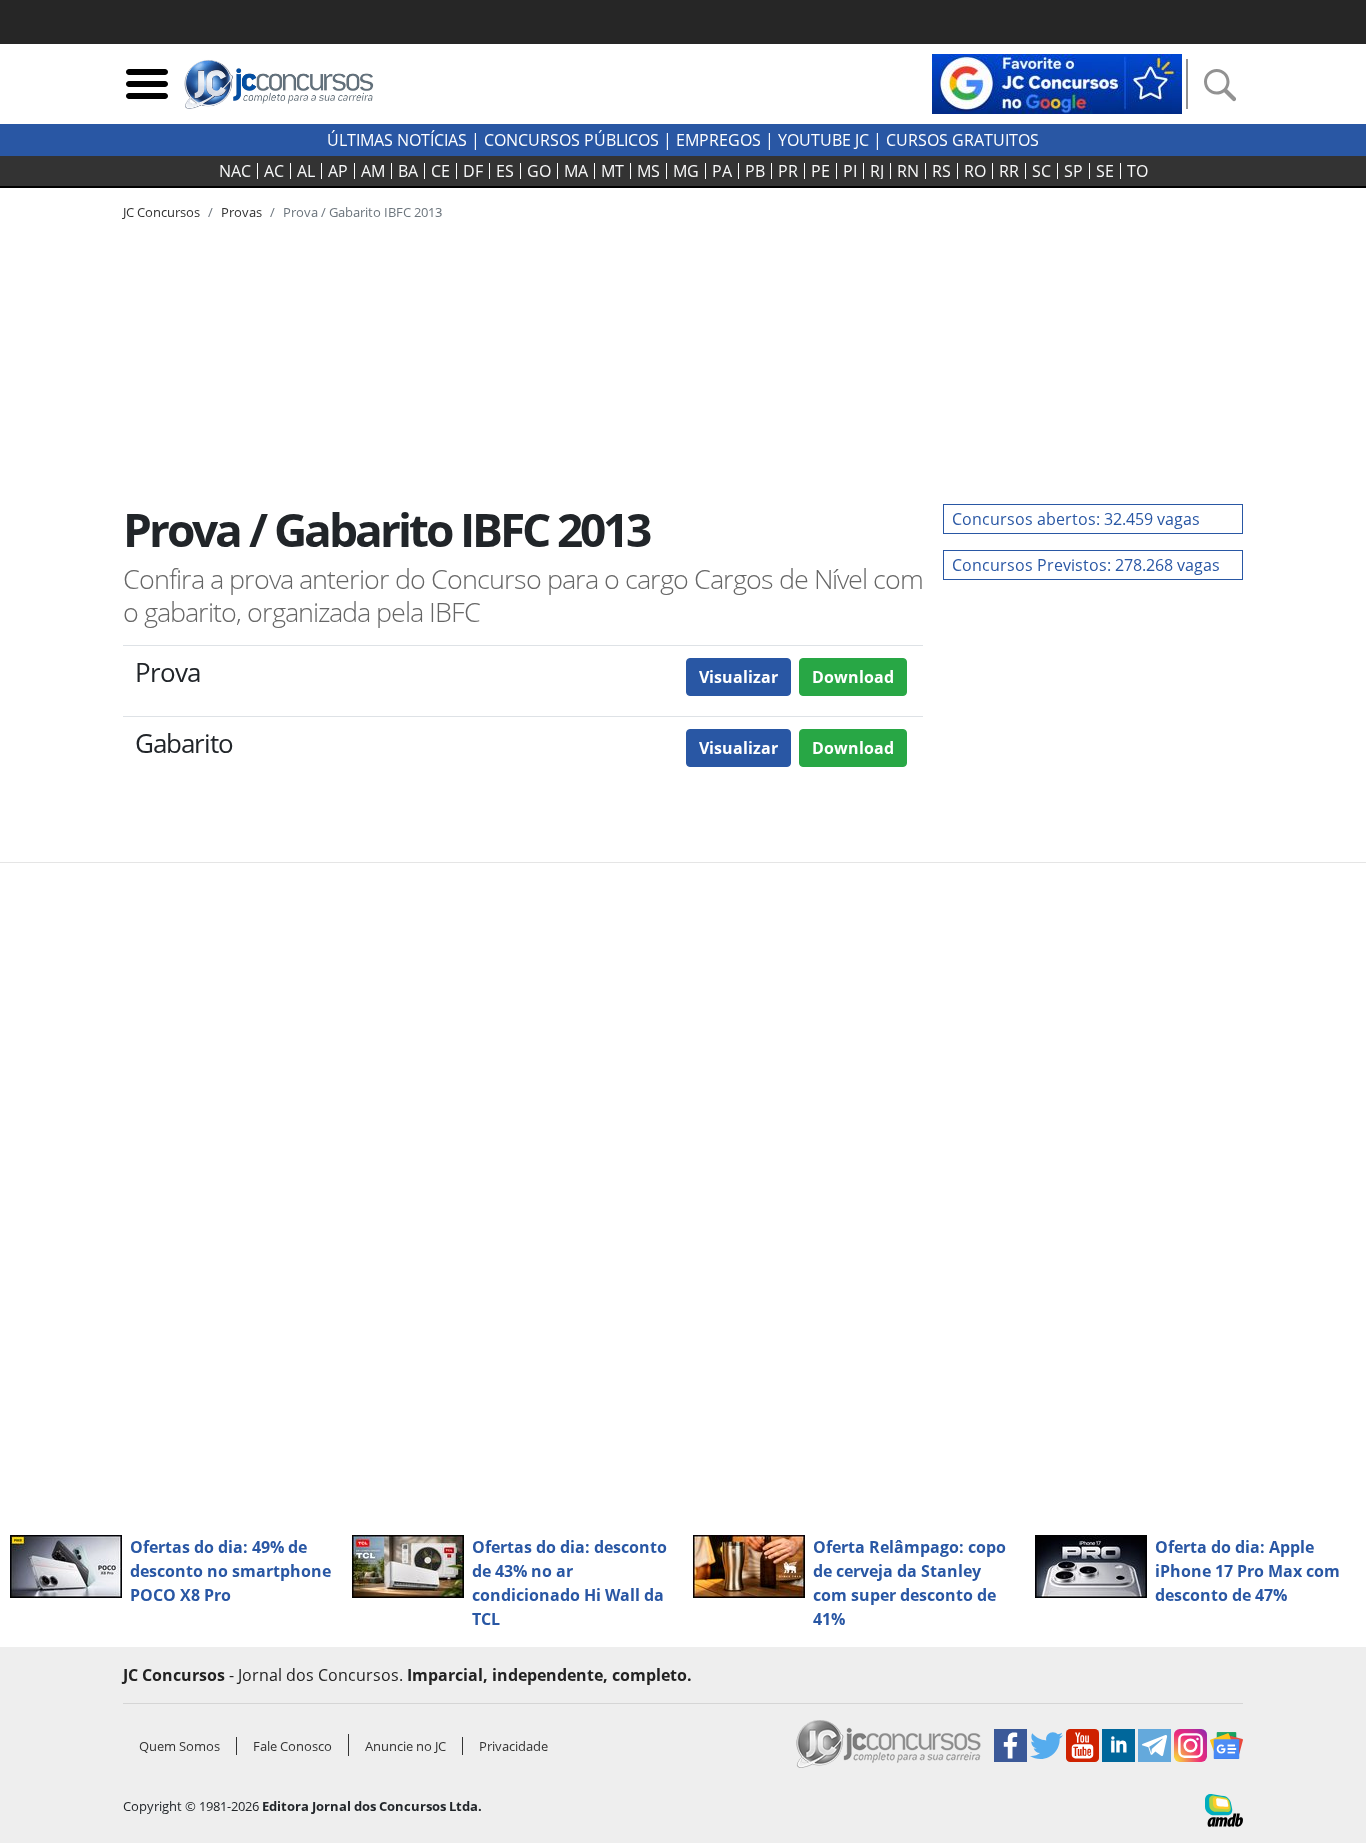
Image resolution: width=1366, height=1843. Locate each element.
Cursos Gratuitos (962, 140)
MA (576, 171)
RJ (877, 171)
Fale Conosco (292, 1746)
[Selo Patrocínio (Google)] (1057, 82)
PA (722, 171)
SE (1105, 171)
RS (941, 171)
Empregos (718, 140)
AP (338, 171)
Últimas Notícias (397, 140)
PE (820, 171)
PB (755, 171)
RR (1009, 171)
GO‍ (539, 171)
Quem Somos (179, 1746)
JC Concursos (161, 212)
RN (908, 171)
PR (788, 171)
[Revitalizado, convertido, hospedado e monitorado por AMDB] (1224, 1809)
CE (440, 171)
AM (373, 171)
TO (1137, 171)
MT (612, 171)
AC (274, 171)
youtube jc (823, 140)
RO (975, 171)
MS (648, 171)
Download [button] (853, 677)
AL (306, 171)
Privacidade (513, 1746)
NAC (235, 171)
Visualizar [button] (738, 677)
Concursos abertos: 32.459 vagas (1076, 519)
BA (408, 171)
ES (505, 171)
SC (1041, 171)
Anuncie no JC (405, 1746)
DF (473, 171)
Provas (241, 212)
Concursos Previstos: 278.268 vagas (1086, 565)
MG (686, 171)
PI (850, 171)
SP (1073, 171)
